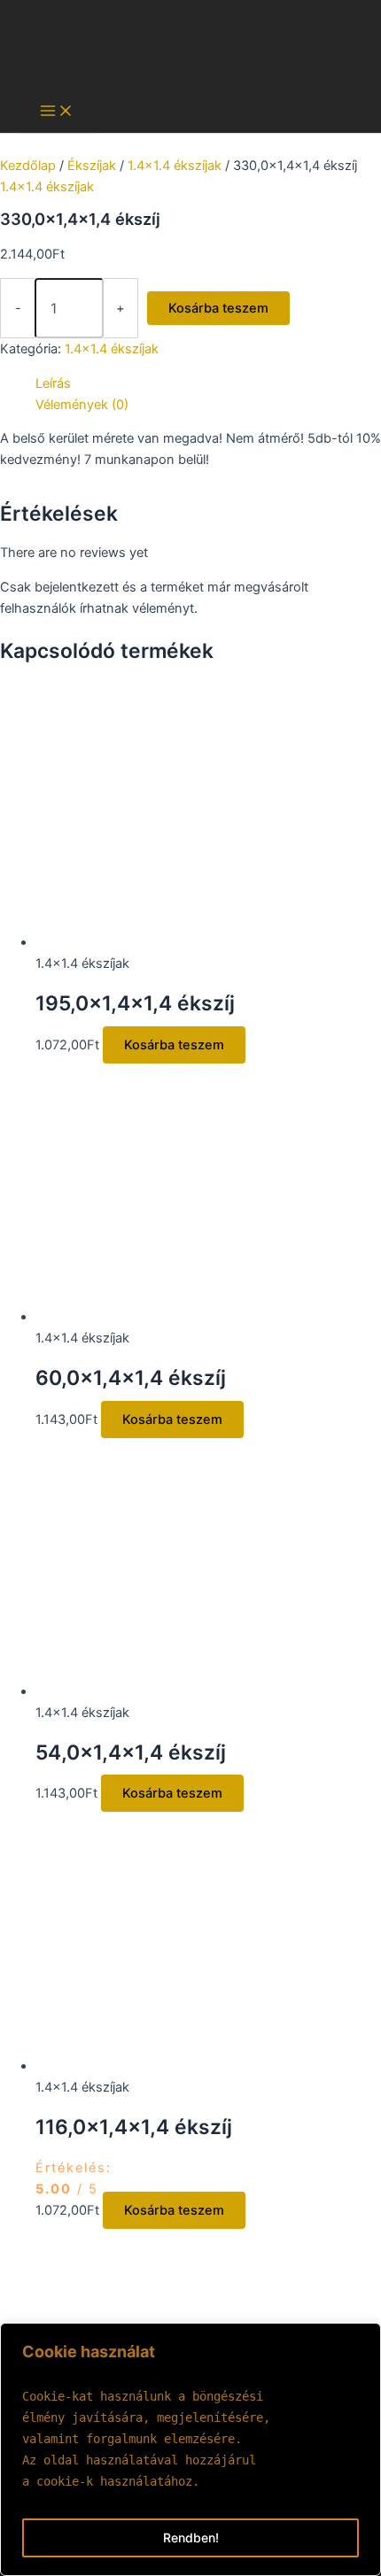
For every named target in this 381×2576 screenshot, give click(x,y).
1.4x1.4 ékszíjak (175, 166)
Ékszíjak (92, 166)
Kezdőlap (28, 166)
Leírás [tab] (53, 383)
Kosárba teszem (218, 308)
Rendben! (191, 2537)
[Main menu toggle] (57, 112)
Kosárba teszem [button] (174, 1045)
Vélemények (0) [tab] (82, 405)
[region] (190, 2449)
